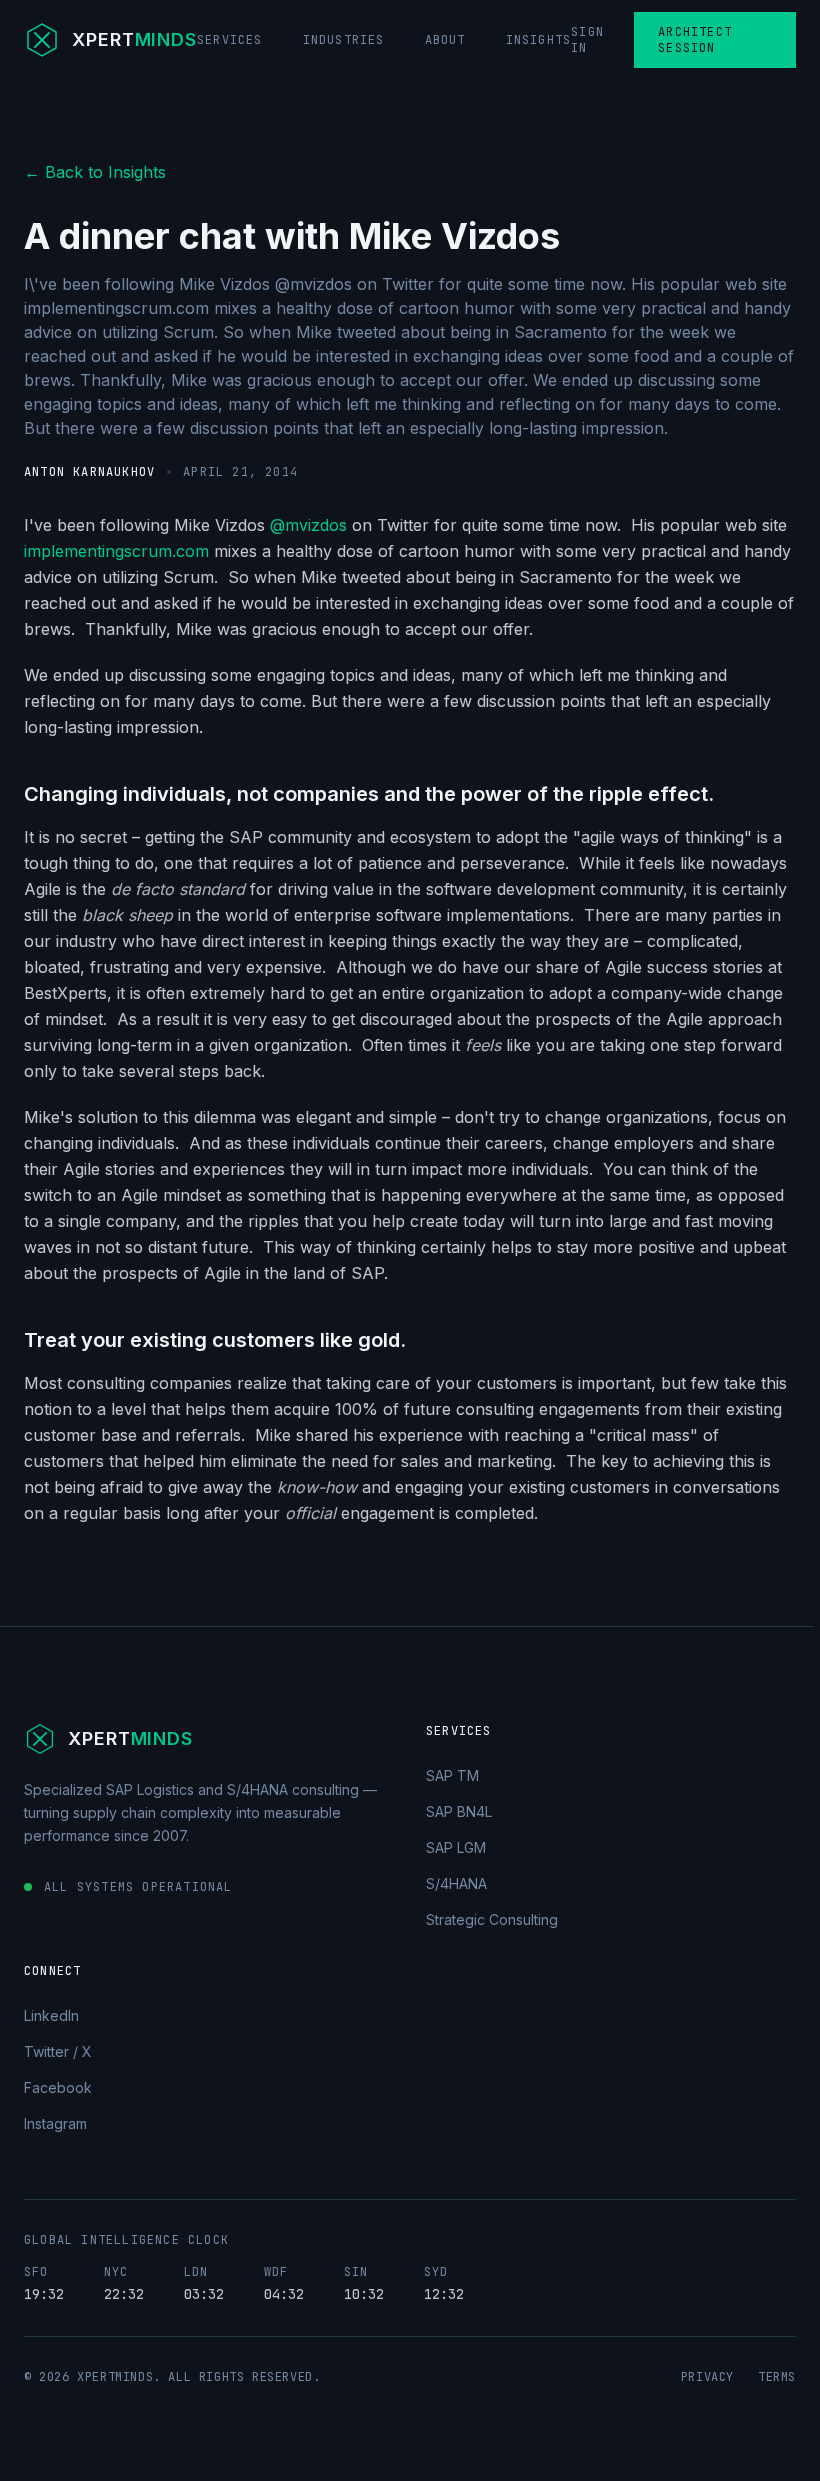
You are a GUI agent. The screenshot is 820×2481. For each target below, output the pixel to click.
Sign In (587, 40)
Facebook (58, 2087)
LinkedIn (51, 2015)
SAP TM (452, 1775)
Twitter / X (58, 2051)
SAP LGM (456, 1847)
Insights (539, 40)
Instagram (55, 2123)
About (445, 40)
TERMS (777, 2377)
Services (230, 40)
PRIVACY (707, 2377)
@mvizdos (308, 525)
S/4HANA (456, 1883)
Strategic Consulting (492, 1919)
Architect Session (695, 40)
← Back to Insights (95, 172)
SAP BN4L (459, 1811)
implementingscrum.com (116, 551)
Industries (344, 40)
